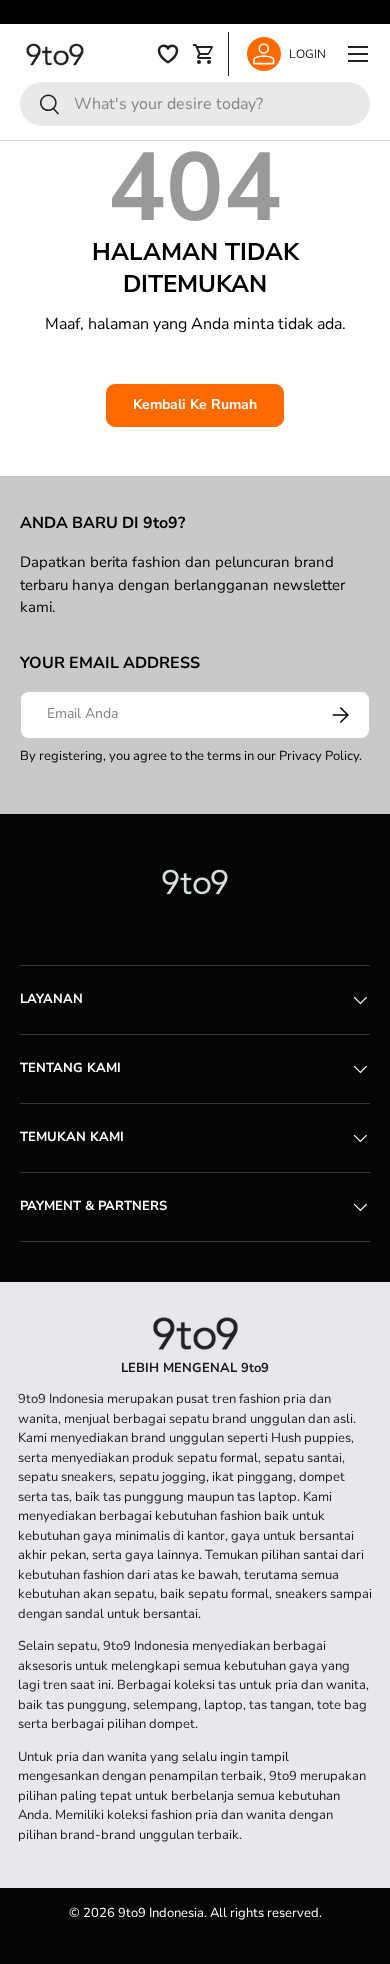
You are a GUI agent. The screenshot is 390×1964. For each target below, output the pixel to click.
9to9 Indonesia (161, 1913)
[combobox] (195, 104)
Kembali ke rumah (195, 404)
